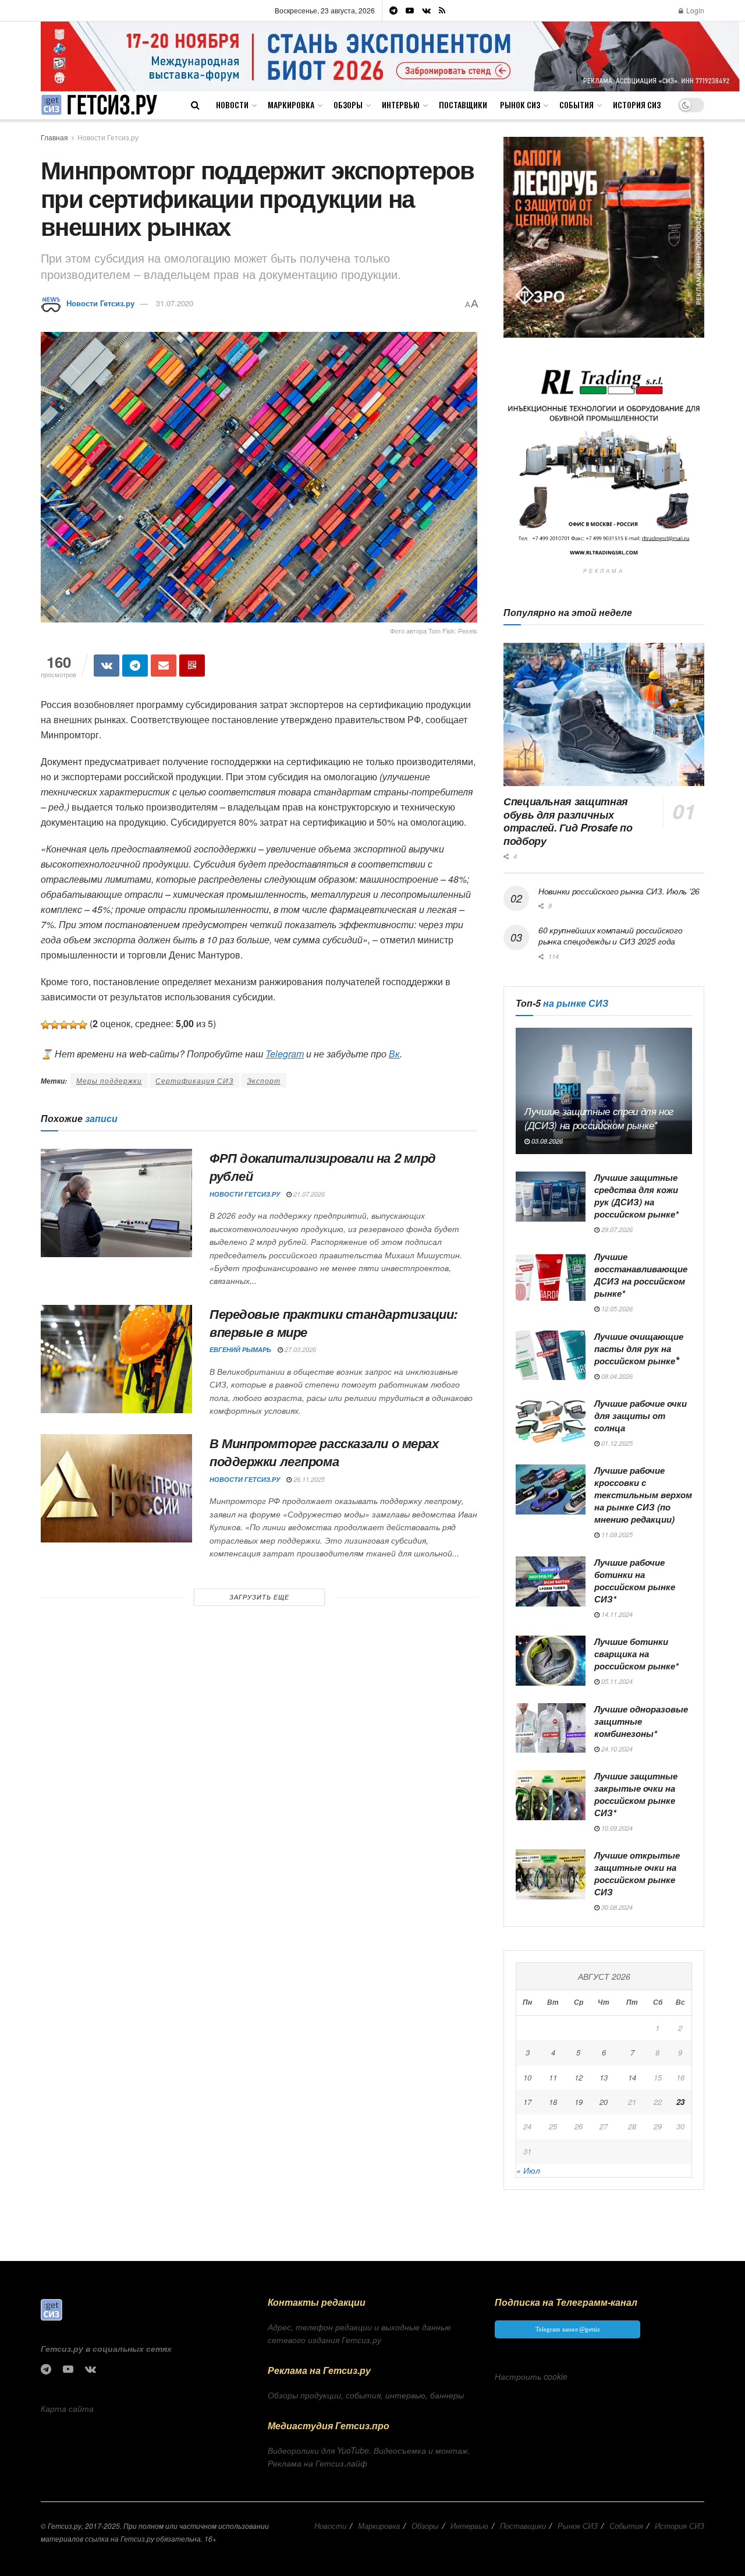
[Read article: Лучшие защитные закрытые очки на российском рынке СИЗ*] (551, 1795)
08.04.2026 (616, 1376)
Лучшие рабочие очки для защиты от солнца (641, 1416)
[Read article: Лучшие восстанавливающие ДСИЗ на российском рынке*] (551, 1276)
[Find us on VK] (426, 10)
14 (632, 2077)
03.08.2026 (546, 1141)
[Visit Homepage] (99, 105)
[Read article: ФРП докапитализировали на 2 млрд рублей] (116, 1203)
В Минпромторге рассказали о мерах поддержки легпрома (324, 1452)
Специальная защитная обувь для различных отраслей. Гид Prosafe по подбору (568, 821)
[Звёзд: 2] (55, 1025)
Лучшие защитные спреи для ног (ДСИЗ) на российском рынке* (599, 1118)
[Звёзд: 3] (64, 1025)
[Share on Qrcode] (192, 666)
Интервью (401, 105)
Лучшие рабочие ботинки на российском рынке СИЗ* (635, 1581)
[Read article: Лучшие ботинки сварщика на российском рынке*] (551, 1661)
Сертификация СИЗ (194, 1080)
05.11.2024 (616, 1681)
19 (579, 2102)
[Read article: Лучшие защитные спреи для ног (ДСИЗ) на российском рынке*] (604, 1091)
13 (604, 2077)
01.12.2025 (616, 1443)
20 (604, 2102)
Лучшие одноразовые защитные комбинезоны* (641, 1721)
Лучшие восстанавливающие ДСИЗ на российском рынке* (641, 1275)
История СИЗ (637, 105)
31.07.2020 (175, 303)
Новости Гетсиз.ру (108, 137)
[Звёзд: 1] (45, 1025)
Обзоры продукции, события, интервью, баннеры (366, 2395)
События (577, 105)
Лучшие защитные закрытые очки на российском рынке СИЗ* (636, 1794)
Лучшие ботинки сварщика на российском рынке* (636, 1654)
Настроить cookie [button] (531, 2376)
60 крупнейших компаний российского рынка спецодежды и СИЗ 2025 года (610, 936)
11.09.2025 (616, 1535)
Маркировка (291, 105)
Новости (232, 105)
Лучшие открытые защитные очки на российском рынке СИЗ (637, 1873)
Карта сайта (67, 2408)
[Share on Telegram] (135, 666)
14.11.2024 (616, 1614)
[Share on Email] (164, 666)
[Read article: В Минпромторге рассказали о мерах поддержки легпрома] (116, 1488)
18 (553, 2102)
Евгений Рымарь (240, 1349)
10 (527, 2077)
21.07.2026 (308, 1194)
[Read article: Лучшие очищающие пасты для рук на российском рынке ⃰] (551, 1356)
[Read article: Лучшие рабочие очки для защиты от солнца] (551, 1423)
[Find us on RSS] (442, 10)
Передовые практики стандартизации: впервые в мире (334, 1323)
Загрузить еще (259, 1597)
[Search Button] (195, 105)
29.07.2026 (616, 1229)
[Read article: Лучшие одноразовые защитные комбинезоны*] (551, 1728)
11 (553, 2077)
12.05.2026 (616, 1309)
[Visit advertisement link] (390, 56)
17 (527, 2102)
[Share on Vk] (107, 666)
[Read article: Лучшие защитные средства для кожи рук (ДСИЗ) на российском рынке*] (551, 1197)
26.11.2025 (308, 1479)
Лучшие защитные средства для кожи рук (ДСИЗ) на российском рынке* (636, 1196)
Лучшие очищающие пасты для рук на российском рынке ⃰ (639, 1349)
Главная (54, 137)
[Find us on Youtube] (410, 10)
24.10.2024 (616, 1749)
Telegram (285, 1054)
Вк (394, 1054)
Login (694, 10)
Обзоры (348, 105)
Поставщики (463, 105)
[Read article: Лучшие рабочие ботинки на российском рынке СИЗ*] (551, 1581)
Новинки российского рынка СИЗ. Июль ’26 (619, 891)
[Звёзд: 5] (83, 1025)
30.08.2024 (616, 1907)
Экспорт (264, 1080)
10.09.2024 (616, 1828)
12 (579, 2077)
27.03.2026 (299, 1349)
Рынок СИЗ (520, 105)
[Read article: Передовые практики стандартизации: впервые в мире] (116, 1359)
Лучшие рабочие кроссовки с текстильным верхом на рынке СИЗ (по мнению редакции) (643, 1495)
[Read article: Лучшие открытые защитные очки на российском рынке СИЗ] (551, 1874)
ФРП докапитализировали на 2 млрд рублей (323, 1167)
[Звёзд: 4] (73, 1025)
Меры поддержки (109, 1080)
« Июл (528, 2170)
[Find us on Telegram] (393, 10)
